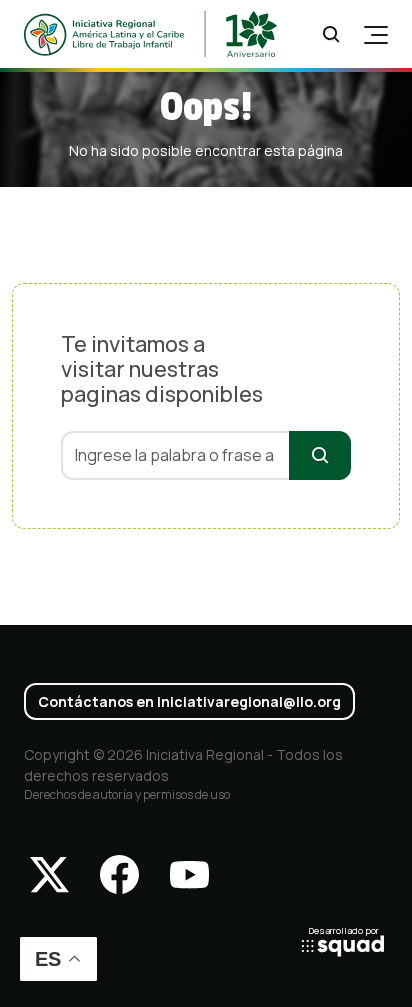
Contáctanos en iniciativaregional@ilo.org (189, 701)
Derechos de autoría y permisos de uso (127, 794)
